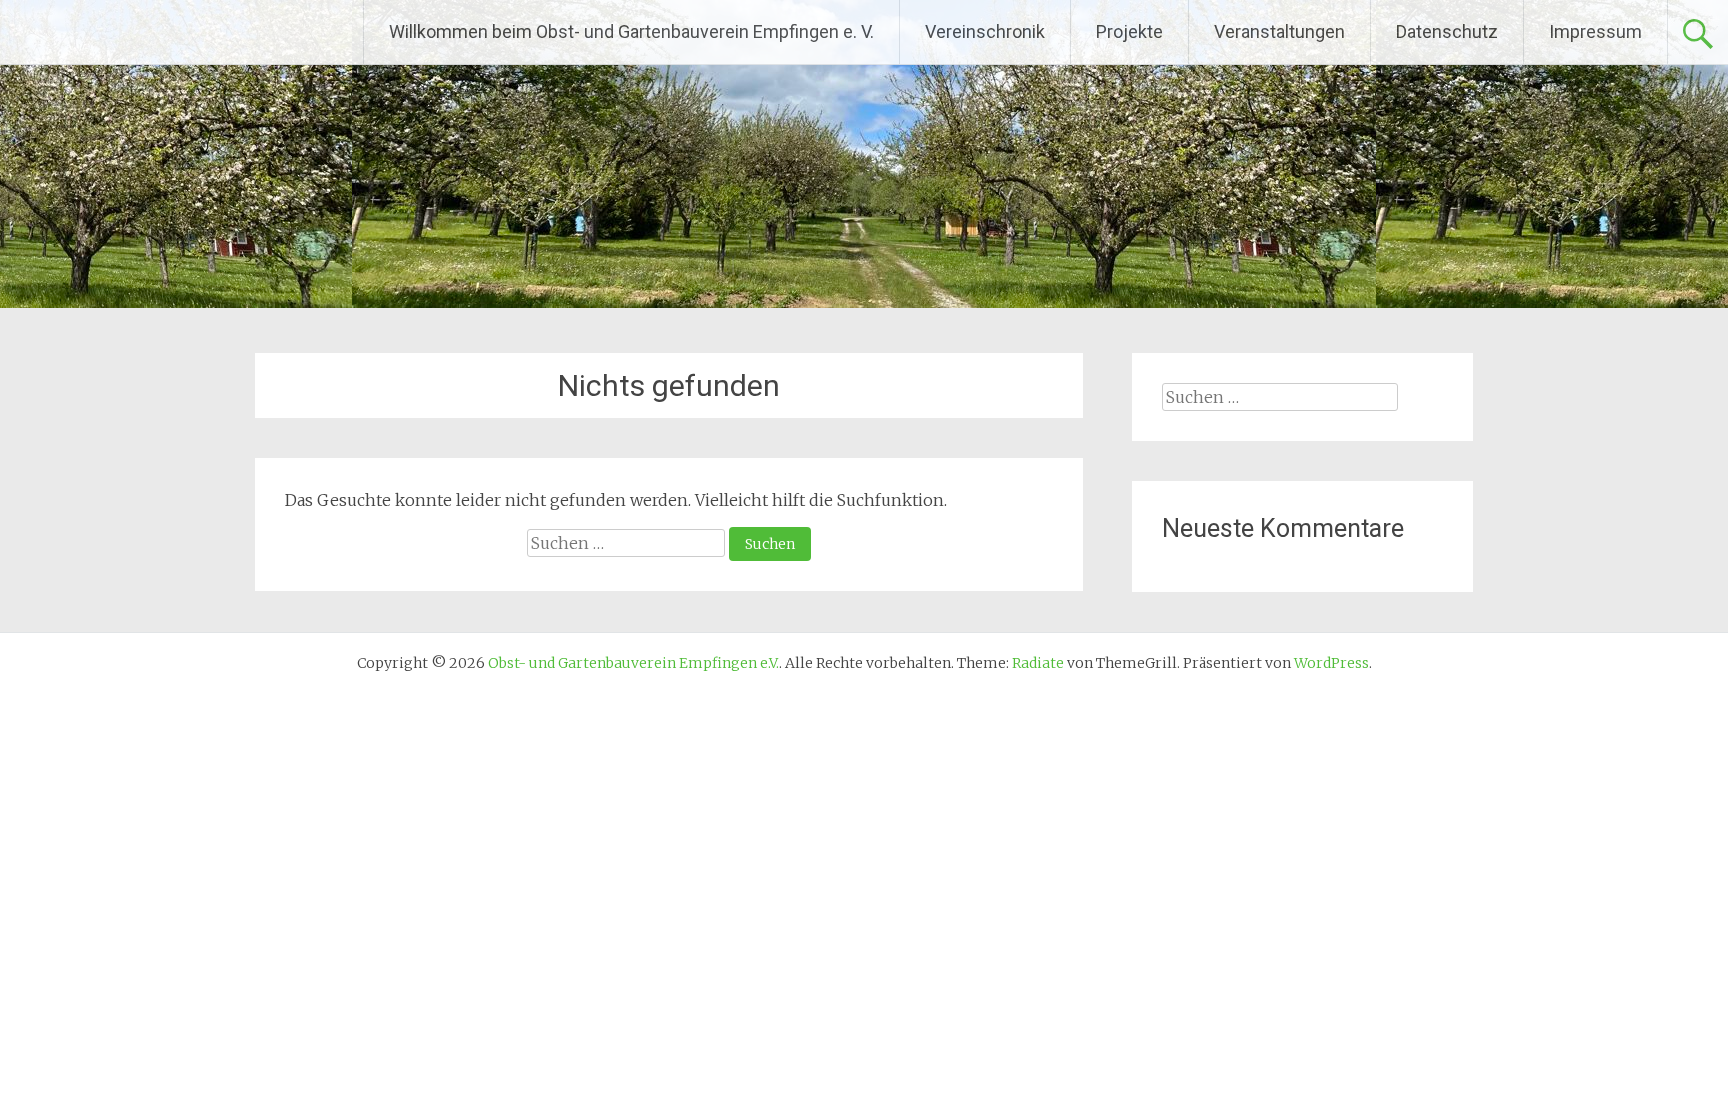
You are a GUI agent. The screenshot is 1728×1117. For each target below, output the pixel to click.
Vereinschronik (985, 31)
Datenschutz (1447, 31)
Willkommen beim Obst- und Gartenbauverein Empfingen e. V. (631, 31)
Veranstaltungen (1279, 31)
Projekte (1129, 31)
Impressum (1595, 31)
